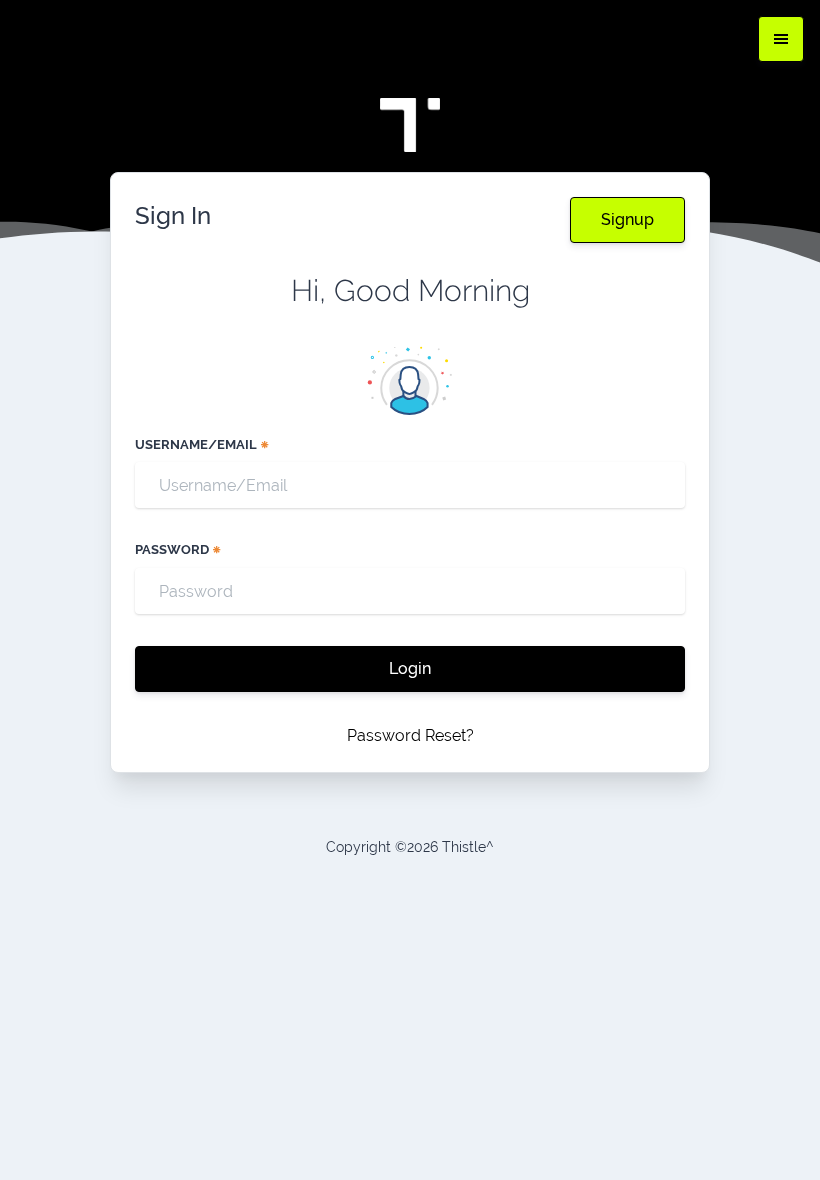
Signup (627, 219)
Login (410, 668)
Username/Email (197, 444)
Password (173, 549)
